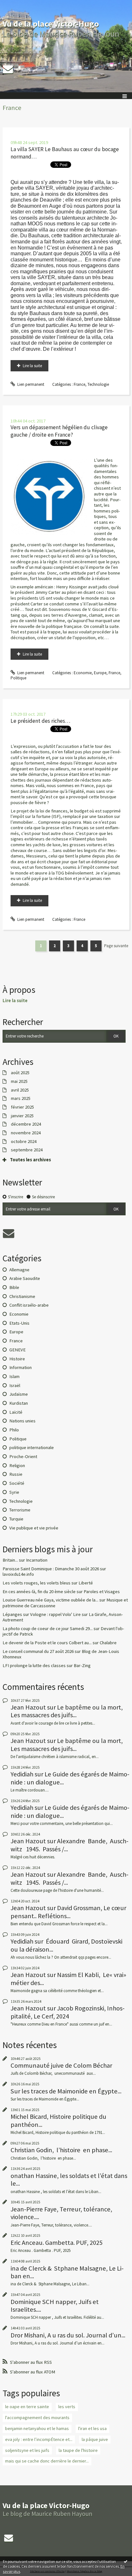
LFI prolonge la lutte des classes (34, 1665)
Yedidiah (22, 1774)
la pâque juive (95, 2439)
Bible (14, 1287)
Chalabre (108, 1643)
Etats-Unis (19, 1323)
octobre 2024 (24, 1142)
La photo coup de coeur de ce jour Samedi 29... (48, 1628)
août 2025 (20, 1073)
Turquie (16, 1519)
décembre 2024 (26, 1124)
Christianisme (22, 1296)
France (79, 384)
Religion (17, 1465)
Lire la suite (32, 366)
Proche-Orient (23, 1456)
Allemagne (19, 1270)
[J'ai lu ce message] (126, 2561)
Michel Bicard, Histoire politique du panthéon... (58, 2120)
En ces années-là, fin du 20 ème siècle (39, 1592)
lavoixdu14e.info (18, 1574)
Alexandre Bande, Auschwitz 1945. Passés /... (70, 1845)
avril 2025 (20, 1090)
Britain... (10, 1560)
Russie (16, 1474)
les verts (67, 2407)
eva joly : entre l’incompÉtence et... (39, 2439)
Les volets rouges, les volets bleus (37, 1583)
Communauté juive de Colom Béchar (61, 2065)
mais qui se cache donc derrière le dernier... (47, 2461)
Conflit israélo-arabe (29, 1305)
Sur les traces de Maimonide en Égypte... (66, 2091)
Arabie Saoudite (25, 1278)
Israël (15, 1385)
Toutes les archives (30, 1160)
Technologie (98, 384)
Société (17, 1483)
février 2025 (22, 1107)
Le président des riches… (41, 721)
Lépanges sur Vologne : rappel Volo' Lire (42, 1614)
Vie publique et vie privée (34, 1528)
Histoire (17, 1359)
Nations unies (22, 1421)
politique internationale (32, 1447)
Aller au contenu (17, 5)
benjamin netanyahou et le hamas (37, 2428)
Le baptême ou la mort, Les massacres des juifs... (67, 1711)
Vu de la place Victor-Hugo (51, 24)
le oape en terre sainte (27, 2407)
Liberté (86, 1583)
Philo (14, 1430)
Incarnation (37, 1560)
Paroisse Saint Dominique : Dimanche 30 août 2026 (51, 1569)
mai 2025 (19, 1081)
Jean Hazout (28, 1707)
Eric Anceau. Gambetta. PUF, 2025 (57, 2243)
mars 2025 (21, 1098)
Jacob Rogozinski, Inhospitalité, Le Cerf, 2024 (68, 2012)
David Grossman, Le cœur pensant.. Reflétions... (68, 1912)
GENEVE (17, 1350)
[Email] (8, 69)
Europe (100, 673)
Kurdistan (19, 1403)
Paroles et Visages (102, 1592)
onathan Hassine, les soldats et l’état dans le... (69, 2180)
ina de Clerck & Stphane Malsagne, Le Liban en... (67, 2272)
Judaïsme (19, 1394)
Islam (14, 1376)
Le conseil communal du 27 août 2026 (38, 1651)
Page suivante (116, 946)
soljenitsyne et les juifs (27, 2450)
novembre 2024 (26, 1133)
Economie (83, 673)
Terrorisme (20, 1510)
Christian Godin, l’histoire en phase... (61, 2150)
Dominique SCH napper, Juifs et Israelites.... (55, 2306)
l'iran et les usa (92, 2428)
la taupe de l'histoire (78, 2450)
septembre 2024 (27, 1150)
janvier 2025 (22, 1116)
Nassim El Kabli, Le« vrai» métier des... (68, 1979)
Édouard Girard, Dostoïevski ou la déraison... (66, 1945)
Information (21, 1367)
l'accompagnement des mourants (37, 2417)
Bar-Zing (82, 1665)
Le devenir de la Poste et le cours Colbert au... (47, 1643)
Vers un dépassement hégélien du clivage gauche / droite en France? (59, 431)
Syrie (14, 1492)
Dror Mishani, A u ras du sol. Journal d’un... (68, 2335)
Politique (18, 678)
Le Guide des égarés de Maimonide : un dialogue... (70, 1778)
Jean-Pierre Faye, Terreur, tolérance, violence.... (61, 2213)
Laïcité (16, 1412)
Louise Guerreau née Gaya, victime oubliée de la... (50, 1600)
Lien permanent (30, 384)
